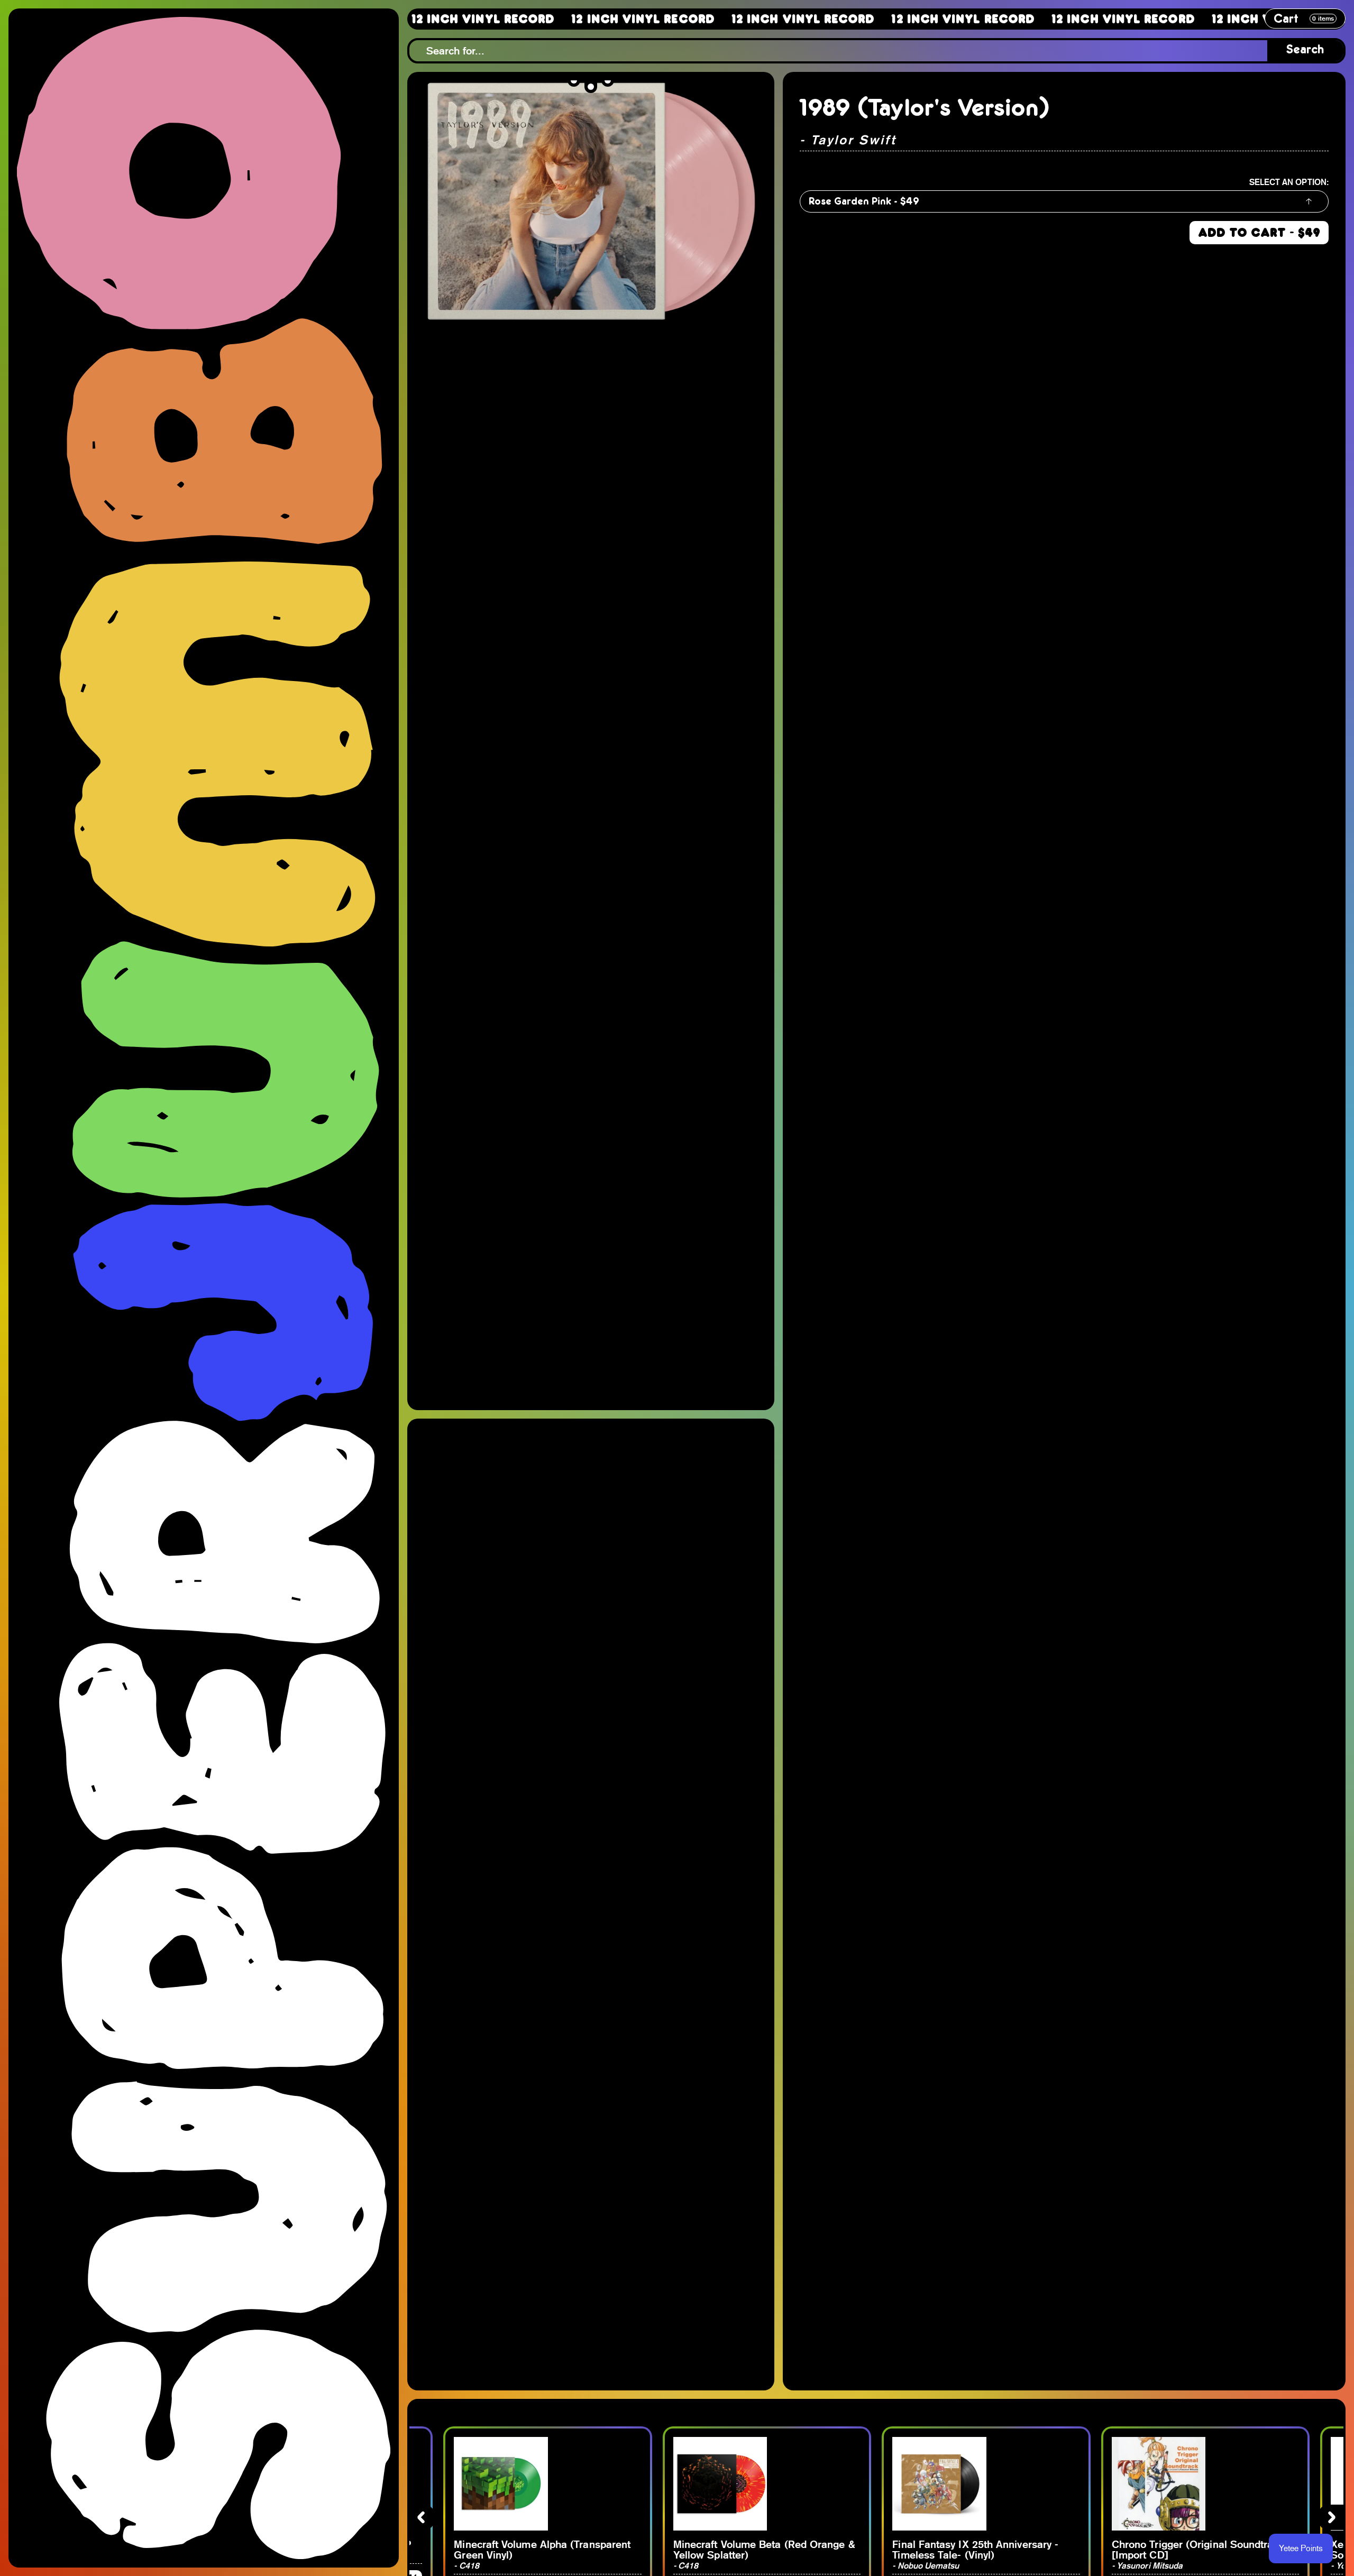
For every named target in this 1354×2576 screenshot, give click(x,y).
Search (1305, 50)
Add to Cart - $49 (1259, 233)
